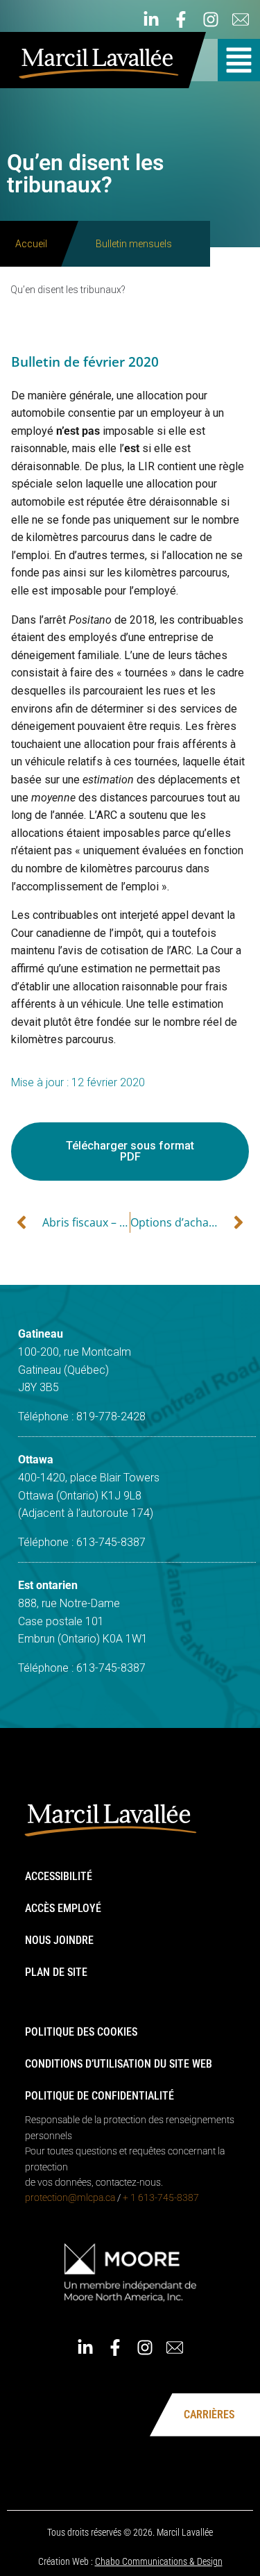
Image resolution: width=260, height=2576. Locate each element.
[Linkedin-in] (151, 19)
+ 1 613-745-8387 (161, 2197)
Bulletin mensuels (134, 244)
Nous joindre (59, 1940)
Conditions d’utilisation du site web (119, 2064)
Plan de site (56, 1972)
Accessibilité (59, 1876)
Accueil (31, 244)
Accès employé (63, 1908)
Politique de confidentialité (99, 2096)
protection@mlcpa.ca (70, 2197)
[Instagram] (211, 19)
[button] (239, 60)
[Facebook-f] (181, 19)
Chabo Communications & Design (159, 2561)
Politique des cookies (81, 2032)
